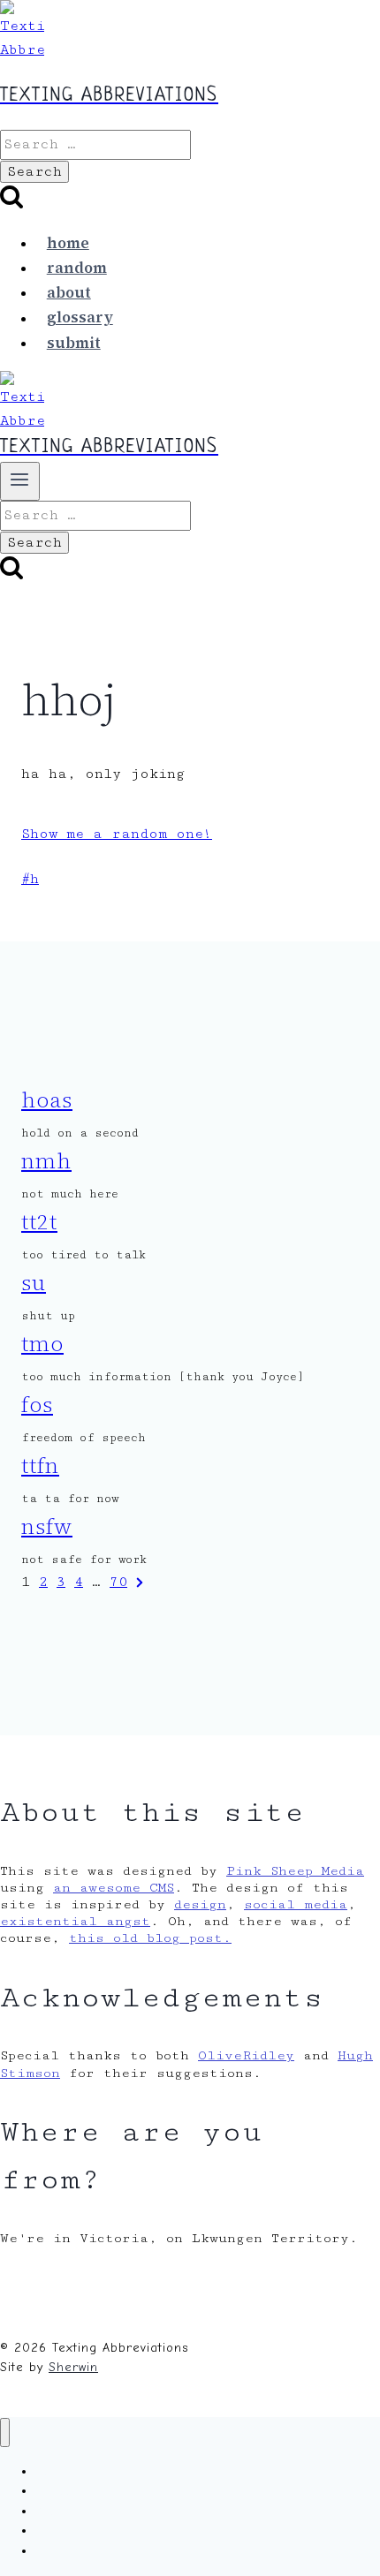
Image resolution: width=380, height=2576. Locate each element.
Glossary (80, 318)
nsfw (47, 1526)
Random (77, 268)
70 (118, 1582)
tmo (42, 1344)
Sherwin (73, 2367)
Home (68, 243)
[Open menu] (20, 481)
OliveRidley (246, 2055)
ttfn (40, 1466)
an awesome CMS (114, 1888)
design (200, 1904)
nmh (46, 1161)
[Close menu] (5, 2432)
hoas (47, 1100)
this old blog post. (150, 1938)
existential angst (75, 1921)
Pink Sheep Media (295, 1871)
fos (37, 1405)
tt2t (39, 1222)
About (69, 292)
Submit (74, 343)
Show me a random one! (117, 834)
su (34, 1283)
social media (296, 1904)
